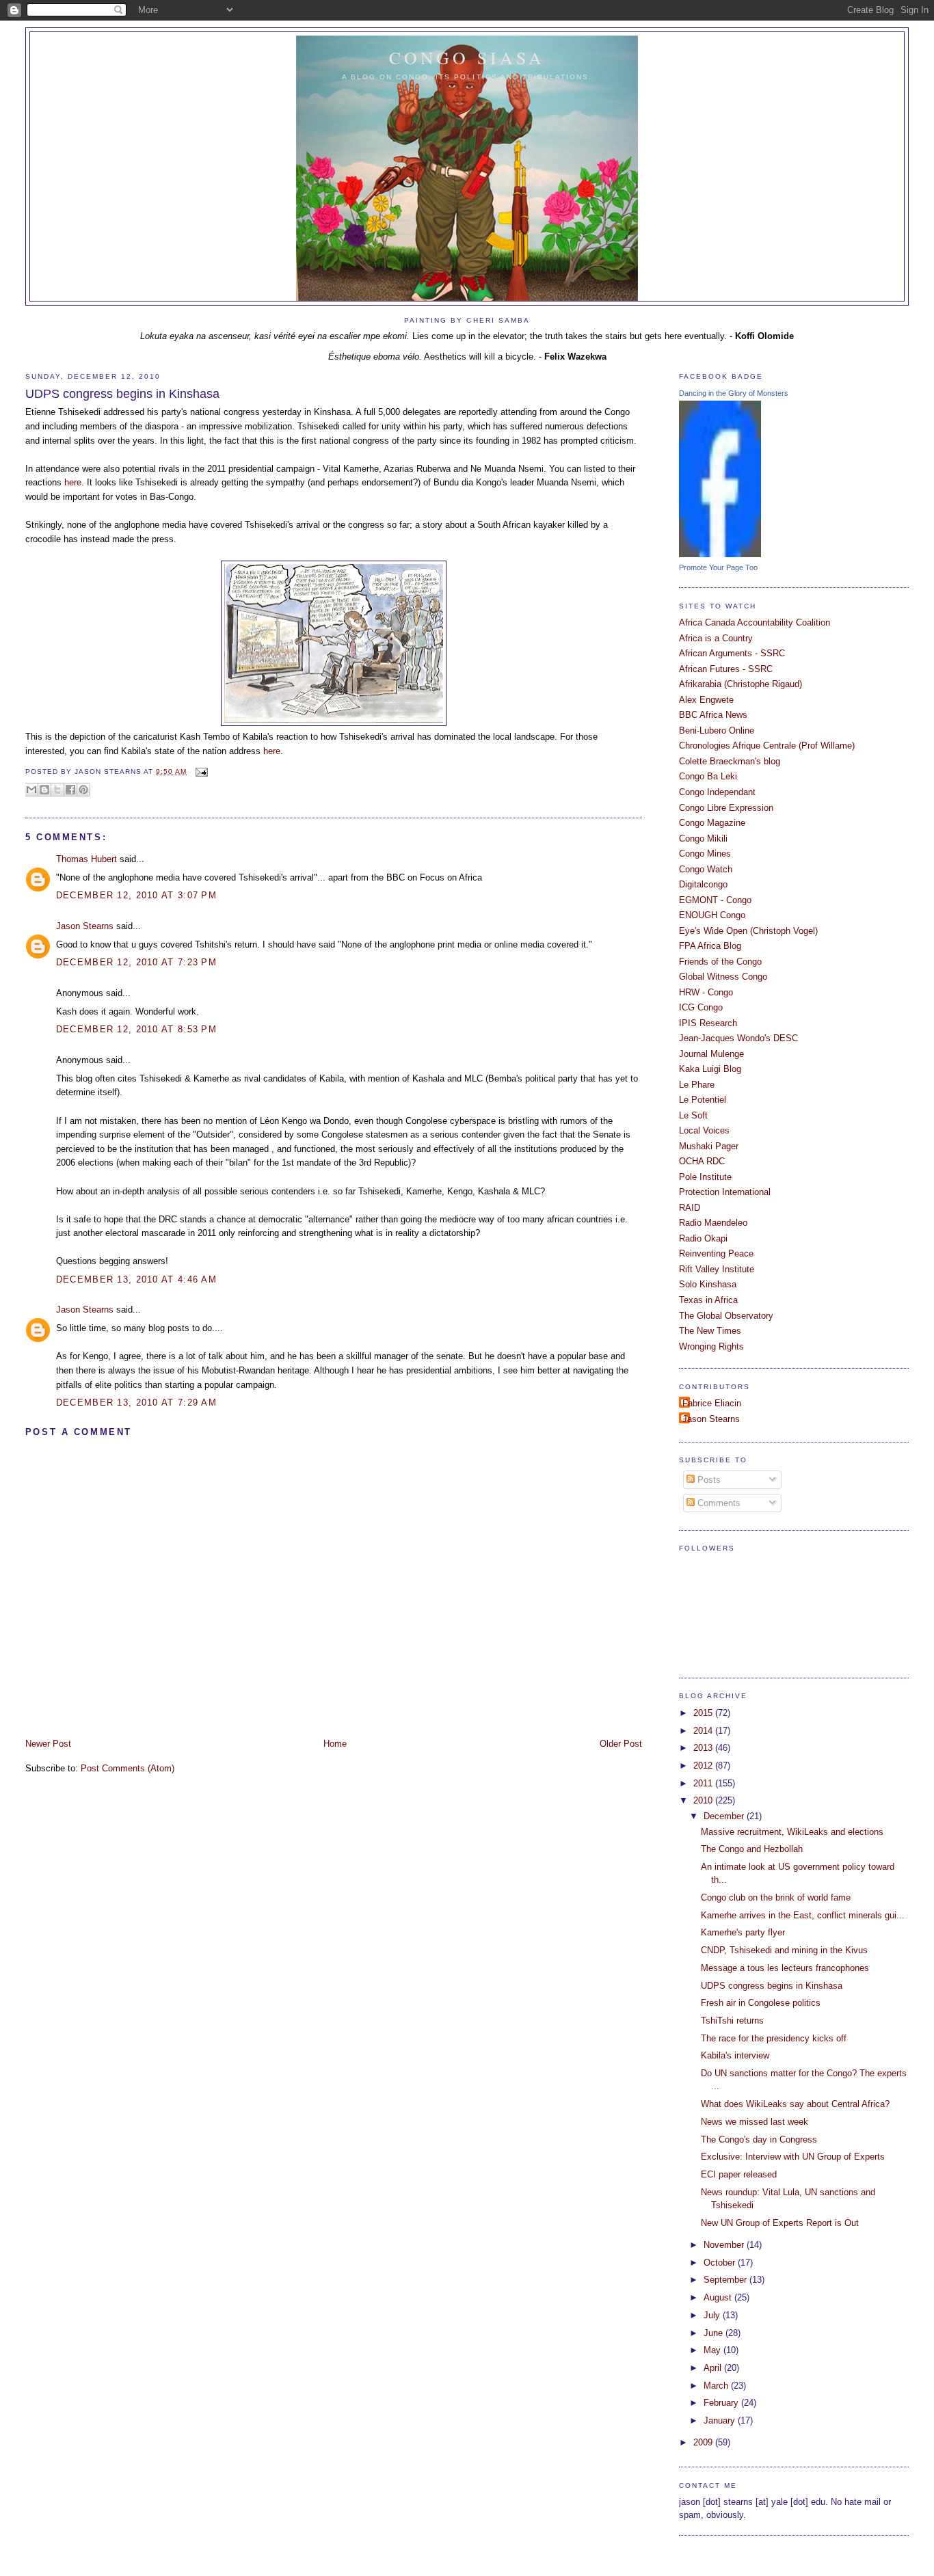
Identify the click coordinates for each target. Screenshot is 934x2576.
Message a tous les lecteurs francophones (785, 1968)
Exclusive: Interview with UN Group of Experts (793, 2157)
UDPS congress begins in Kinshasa (122, 394)
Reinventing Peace (716, 1253)
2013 (704, 1748)
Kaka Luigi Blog (710, 1069)
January (721, 2420)
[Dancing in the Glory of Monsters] (720, 554)
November (725, 2245)
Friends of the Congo (720, 962)
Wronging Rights (711, 1346)
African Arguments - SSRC (732, 653)
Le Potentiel (703, 1100)
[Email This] (31, 790)
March (717, 2386)
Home (335, 1744)
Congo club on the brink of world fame (776, 1897)
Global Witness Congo (723, 977)
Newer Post (48, 1744)
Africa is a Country (716, 638)
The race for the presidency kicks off (774, 2038)
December (725, 1816)
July (713, 2315)
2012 (704, 1766)
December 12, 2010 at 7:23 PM (136, 962)
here (73, 482)
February (722, 2403)
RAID (690, 1208)
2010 (704, 1800)
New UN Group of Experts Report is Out (780, 2223)
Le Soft (693, 1115)
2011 (704, 1783)
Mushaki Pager (709, 1146)
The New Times (710, 1331)
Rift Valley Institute (717, 1269)
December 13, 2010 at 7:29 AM (136, 1403)
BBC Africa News (713, 715)
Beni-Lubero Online (717, 730)
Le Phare (697, 1085)
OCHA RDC (702, 1161)
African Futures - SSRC (726, 669)
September (726, 2280)
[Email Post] (200, 772)
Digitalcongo (703, 884)
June (715, 2333)
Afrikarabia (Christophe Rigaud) (740, 684)
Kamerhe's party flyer (743, 1932)
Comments (718, 1503)
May (713, 2350)
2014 (704, 1731)
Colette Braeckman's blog (730, 761)
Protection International (725, 1192)
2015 (704, 1713)
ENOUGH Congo (712, 915)
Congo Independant (717, 792)
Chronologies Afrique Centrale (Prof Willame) (767, 746)
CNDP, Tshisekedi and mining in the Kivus (784, 1950)
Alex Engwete (706, 700)
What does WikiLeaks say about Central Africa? (795, 2104)
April (714, 2368)
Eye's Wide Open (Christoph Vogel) (748, 931)
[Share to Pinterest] (83, 790)
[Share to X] (57, 790)
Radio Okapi (703, 1238)
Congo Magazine (712, 823)
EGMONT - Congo (715, 900)
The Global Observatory (726, 1316)
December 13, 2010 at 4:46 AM (136, 1279)
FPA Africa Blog (710, 946)
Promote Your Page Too (718, 567)
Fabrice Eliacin (712, 1403)
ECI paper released (739, 2174)
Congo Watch (706, 869)
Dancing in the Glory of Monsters (734, 393)
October (721, 2263)
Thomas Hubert (86, 859)
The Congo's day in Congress (759, 2139)
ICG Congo (701, 1007)
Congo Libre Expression (726, 808)
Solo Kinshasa (708, 1284)
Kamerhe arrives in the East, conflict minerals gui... (803, 1915)
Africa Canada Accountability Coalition (755, 622)
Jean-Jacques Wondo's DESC (738, 1038)
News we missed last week (755, 2122)
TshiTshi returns (732, 2021)
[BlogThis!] (44, 790)
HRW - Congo (706, 992)
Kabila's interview (735, 2055)
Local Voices (704, 1130)
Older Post (621, 1744)
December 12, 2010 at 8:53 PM (136, 1029)
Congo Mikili (703, 838)
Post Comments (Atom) (128, 1768)
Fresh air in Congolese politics (761, 2003)
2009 (704, 2442)
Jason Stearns (85, 926)
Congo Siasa (467, 57)
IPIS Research (708, 1023)
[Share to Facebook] (70, 790)
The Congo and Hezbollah (752, 1849)
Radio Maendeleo (713, 1223)
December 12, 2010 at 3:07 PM (136, 895)
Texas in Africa (708, 1300)
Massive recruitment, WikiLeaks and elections (792, 1832)
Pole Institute (705, 1177)
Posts (708, 1480)
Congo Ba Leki (708, 776)
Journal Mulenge (711, 1054)
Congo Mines (705, 854)
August (719, 2297)
